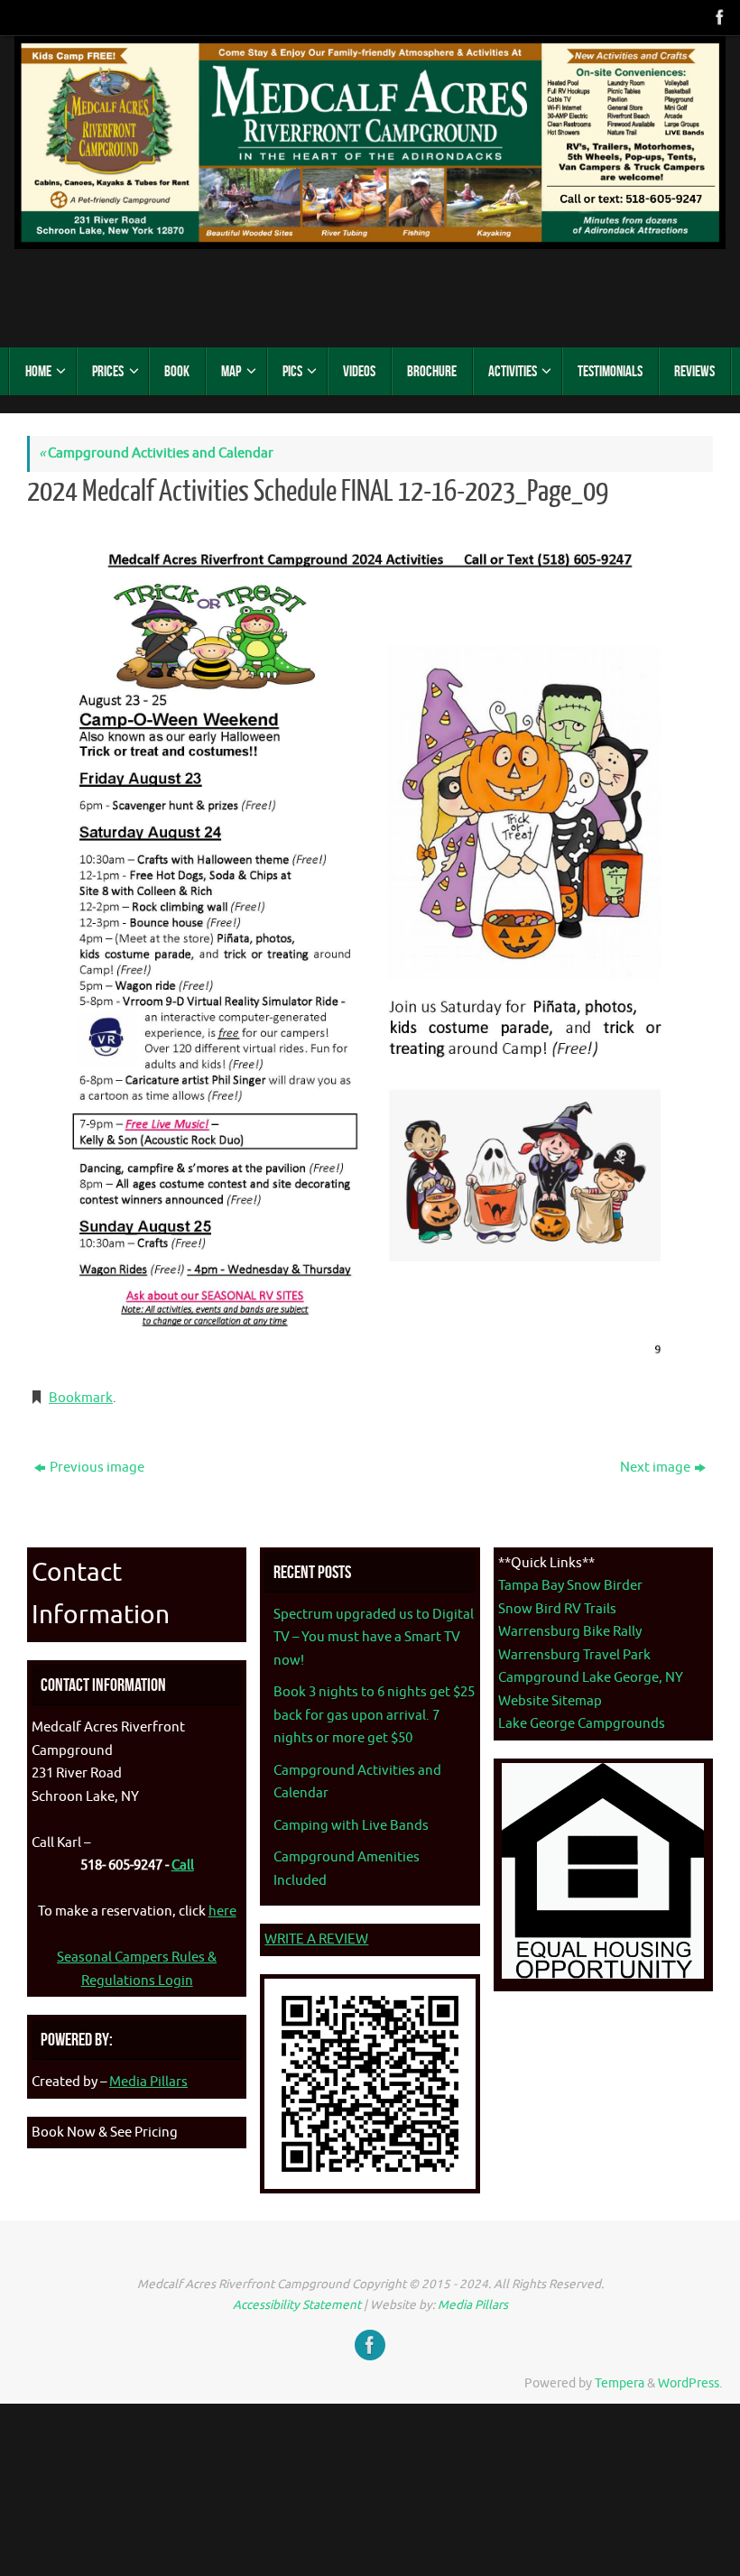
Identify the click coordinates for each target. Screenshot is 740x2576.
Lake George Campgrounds (582, 1724)
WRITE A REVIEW (316, 1939)
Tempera (620, 2383)
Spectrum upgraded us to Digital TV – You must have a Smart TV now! (374, 1638)
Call (183, 1865)
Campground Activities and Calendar (156, 453)
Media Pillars (148, 2082)
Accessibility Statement (297, 2305)
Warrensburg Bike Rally (570, 1632)
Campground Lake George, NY (591, 1678)
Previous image (97, 1468)
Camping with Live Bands (351, 1826)
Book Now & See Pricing (105, 2133)
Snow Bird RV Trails (557, 1609)
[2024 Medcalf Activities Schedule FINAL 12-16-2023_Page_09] (370, 945)
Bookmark (81, 1398)
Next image (655, 1468)
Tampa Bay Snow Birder (570, 1586)
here (222, 1911)
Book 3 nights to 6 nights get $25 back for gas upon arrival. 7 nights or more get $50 (374, 1715)
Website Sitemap (550, 1701)
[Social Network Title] (718, 17)
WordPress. (690, 2383)
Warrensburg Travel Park (574, 1655)
